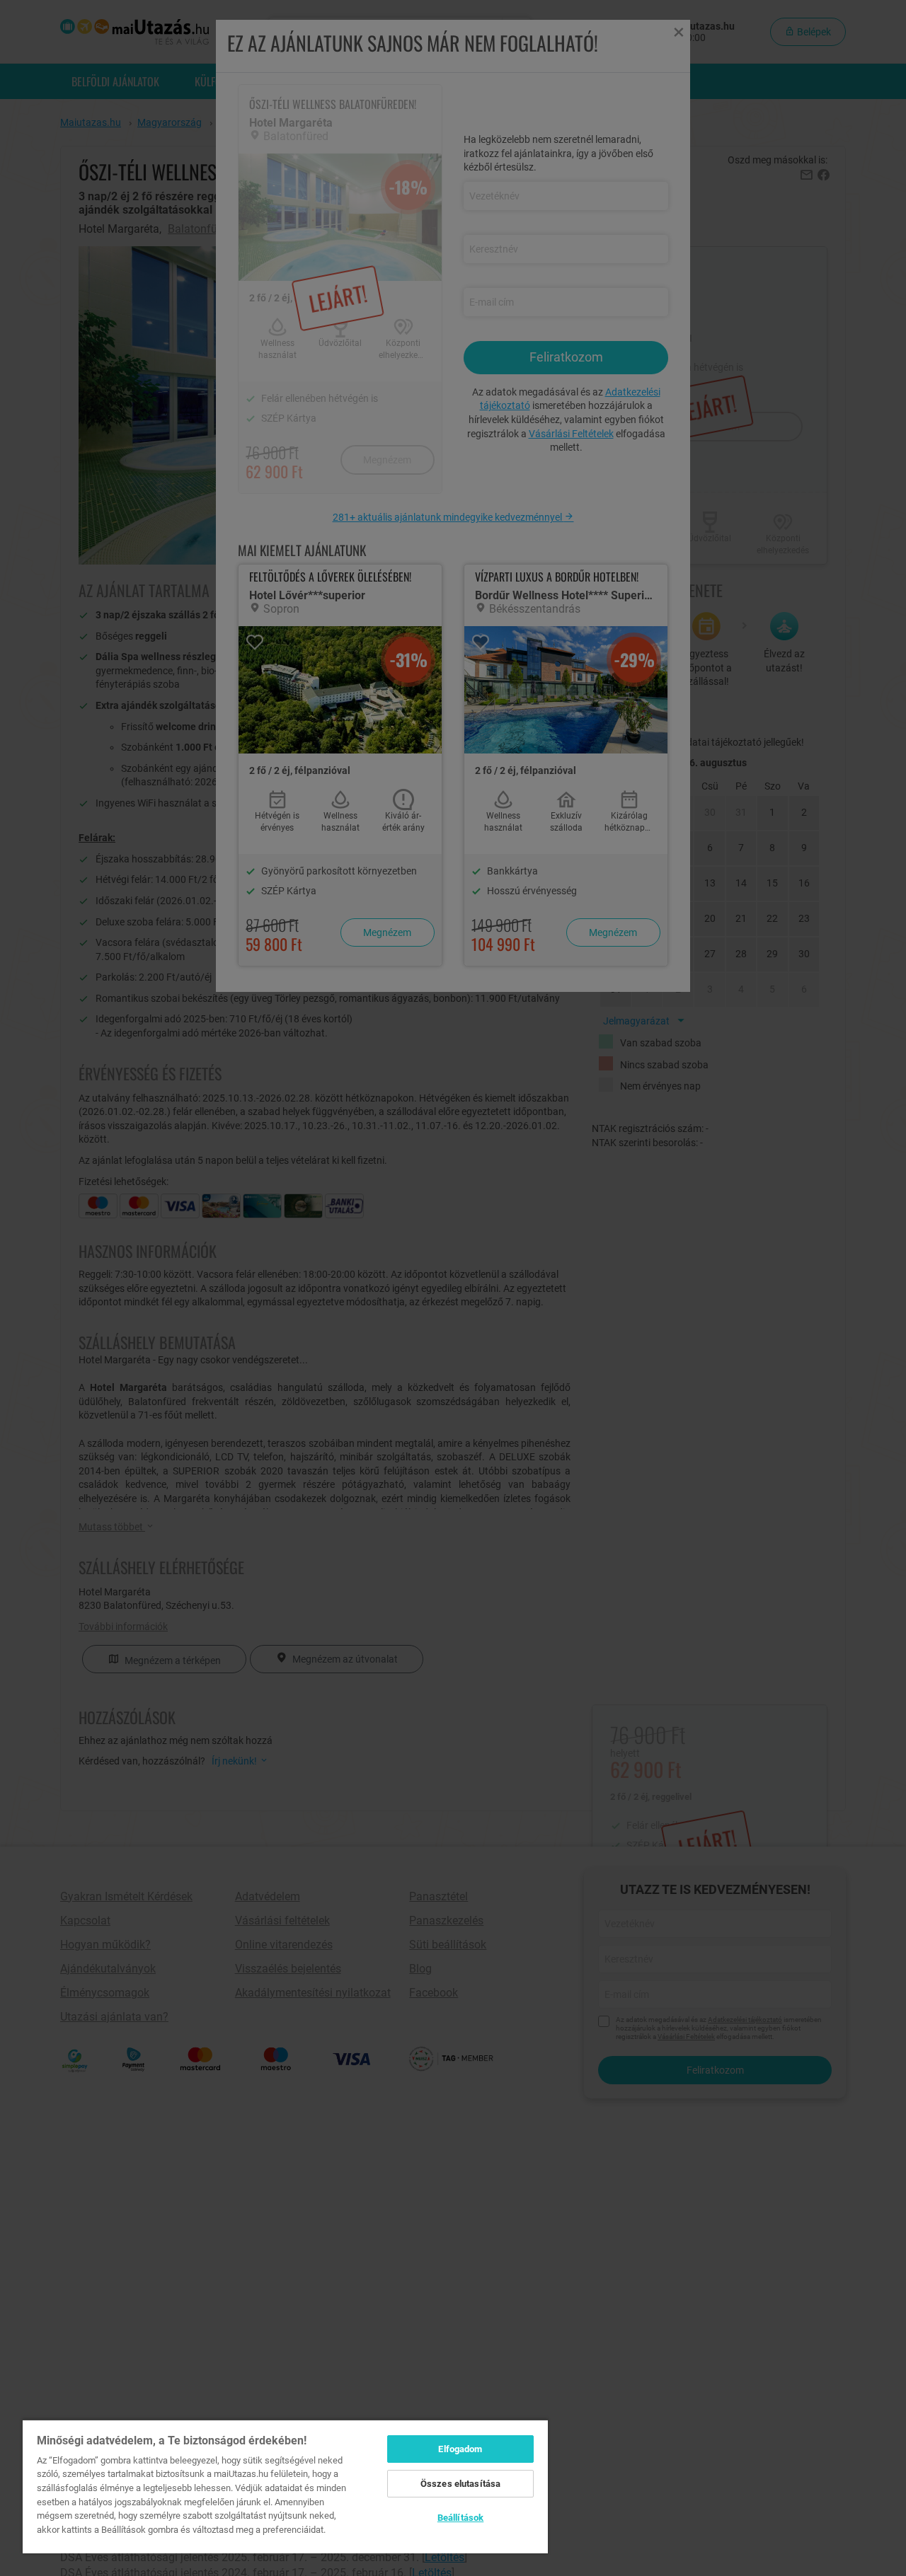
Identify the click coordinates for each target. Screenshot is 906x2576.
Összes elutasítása (460, 2484)
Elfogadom (460, 2449)
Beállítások (460, 2518)
